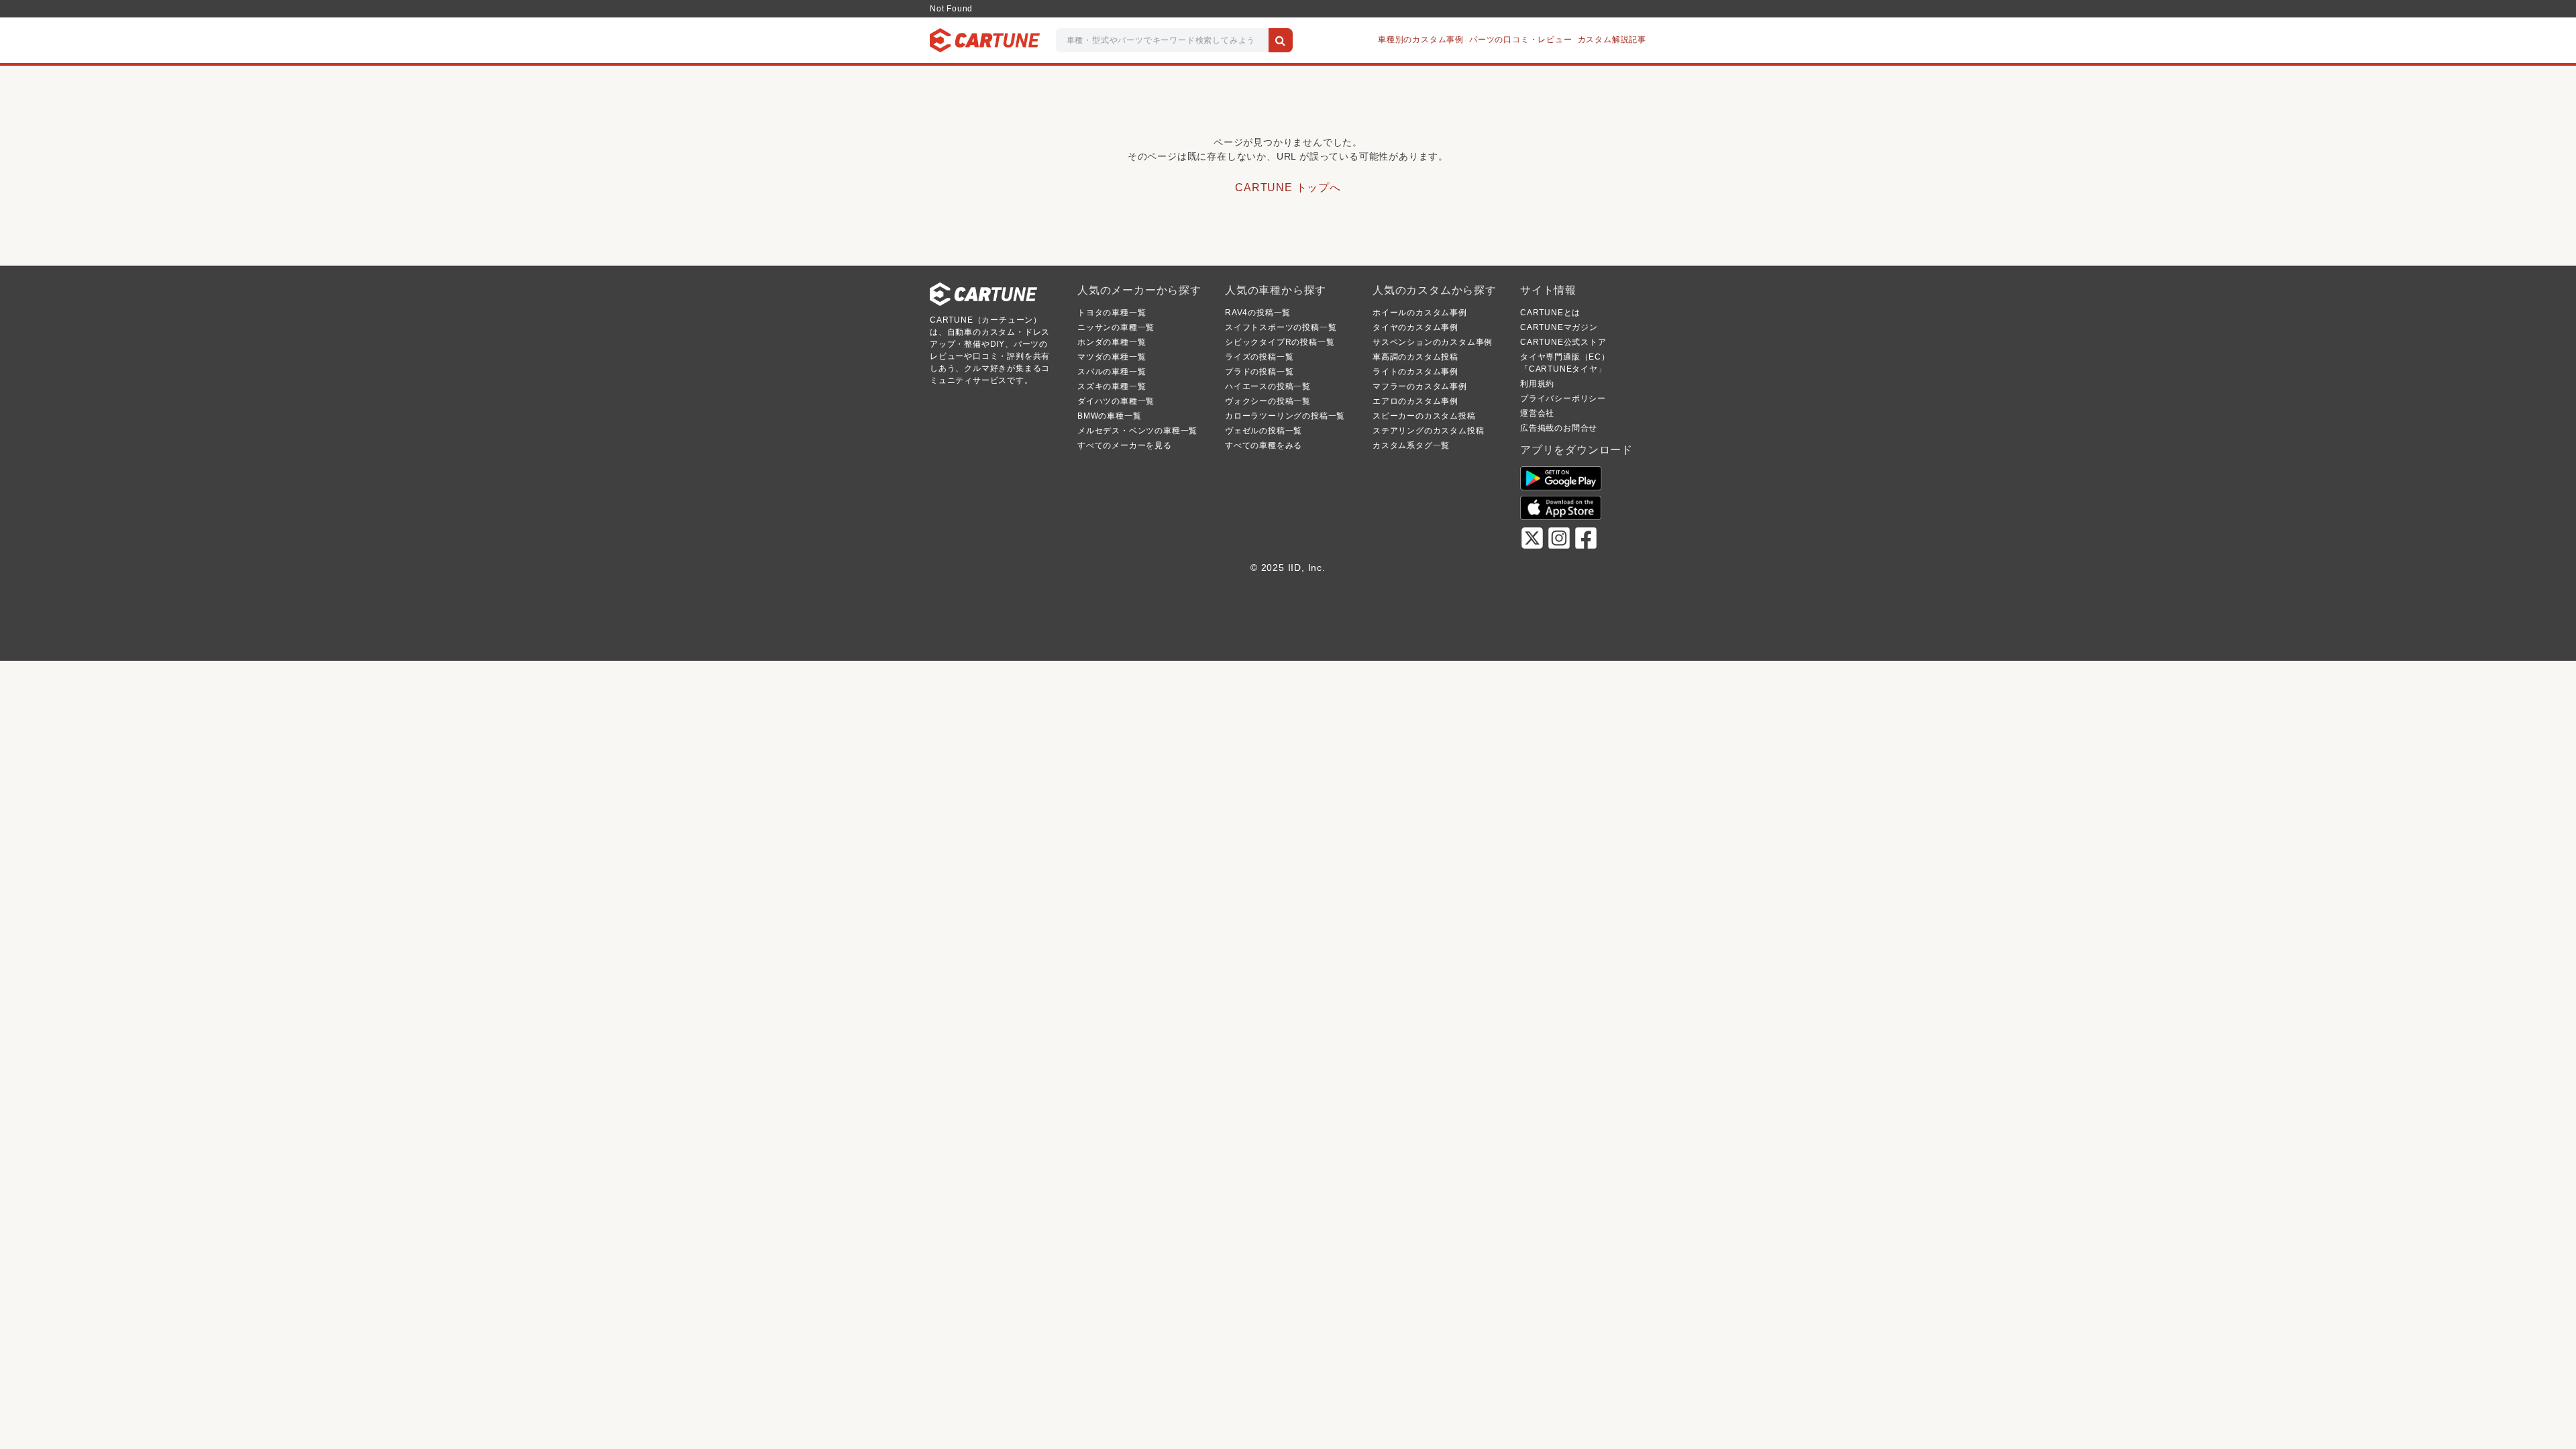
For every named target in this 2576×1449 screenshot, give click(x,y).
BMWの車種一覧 (1109, 416)
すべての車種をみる (1264, 445)
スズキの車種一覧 (1112, 386)
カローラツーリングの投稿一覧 (1285, 416)
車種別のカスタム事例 (1421, 40)
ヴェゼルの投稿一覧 (1264, 431)
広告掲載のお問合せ (1559, 428)
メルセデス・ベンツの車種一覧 (1137, 431)
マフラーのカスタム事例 (1420, 386)
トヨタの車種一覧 (1112, 313)
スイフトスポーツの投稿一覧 (1281, 327)
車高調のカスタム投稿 (1415, 357)
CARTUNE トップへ (1288, 187)
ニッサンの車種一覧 (1116, 327)
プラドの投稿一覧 (1259, 372)
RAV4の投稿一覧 (1258, 313)
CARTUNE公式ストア (1563, 342)
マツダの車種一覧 (1112, 357)
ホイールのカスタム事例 (1420, 313)
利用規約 (1537, 384)
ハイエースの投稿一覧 (1268, 386)
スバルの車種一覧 (1112, 372)
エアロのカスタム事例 (1415, 401)
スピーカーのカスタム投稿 (1424, 416)
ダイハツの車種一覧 (1116, 401)
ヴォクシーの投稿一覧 (1268, 401)
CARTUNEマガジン (1559, 327)
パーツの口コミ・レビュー (1521, 40)
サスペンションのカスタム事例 (1433, 342)
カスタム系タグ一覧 (1411, 445)
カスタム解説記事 (1612, 40)
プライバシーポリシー (1563, 398)
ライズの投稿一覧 (1259, 357)
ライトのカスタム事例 (1415, 372)
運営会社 (1537, 413)
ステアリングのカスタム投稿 (1428, 431)
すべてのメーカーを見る (1125, 445)
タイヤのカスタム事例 (1415, 327)
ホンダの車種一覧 (1112, 342)
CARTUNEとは (1550, 313)
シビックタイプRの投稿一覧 (1280, 342)
